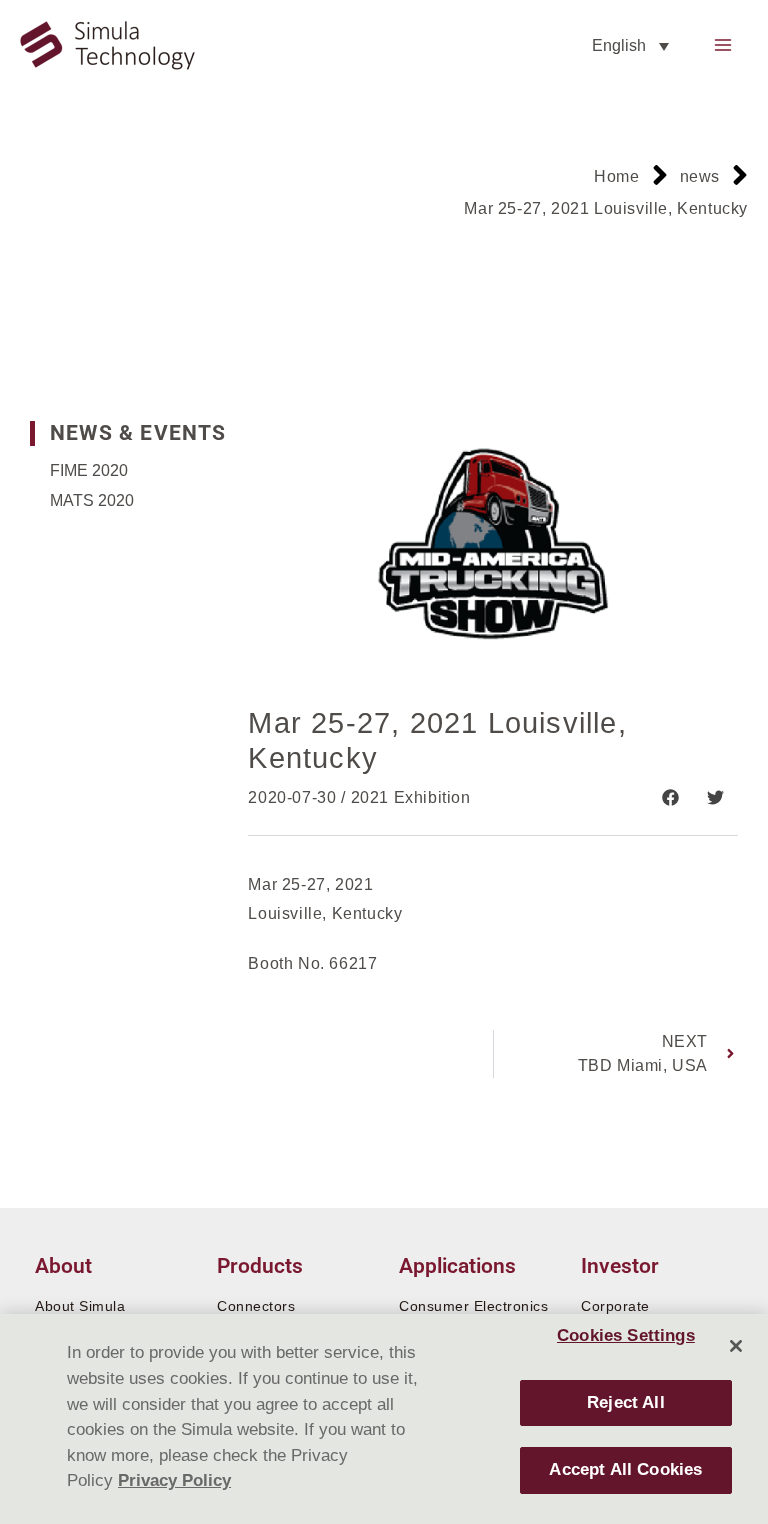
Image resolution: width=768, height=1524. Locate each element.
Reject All (626, 1402)
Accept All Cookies (625, 1469)
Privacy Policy (174, 1480)
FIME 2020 (89, 470)
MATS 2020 (92, 500)
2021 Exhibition (411, 797)
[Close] (736, 1346)
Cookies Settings (626, 1335)
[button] (670, 797)
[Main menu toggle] (723, 45)
